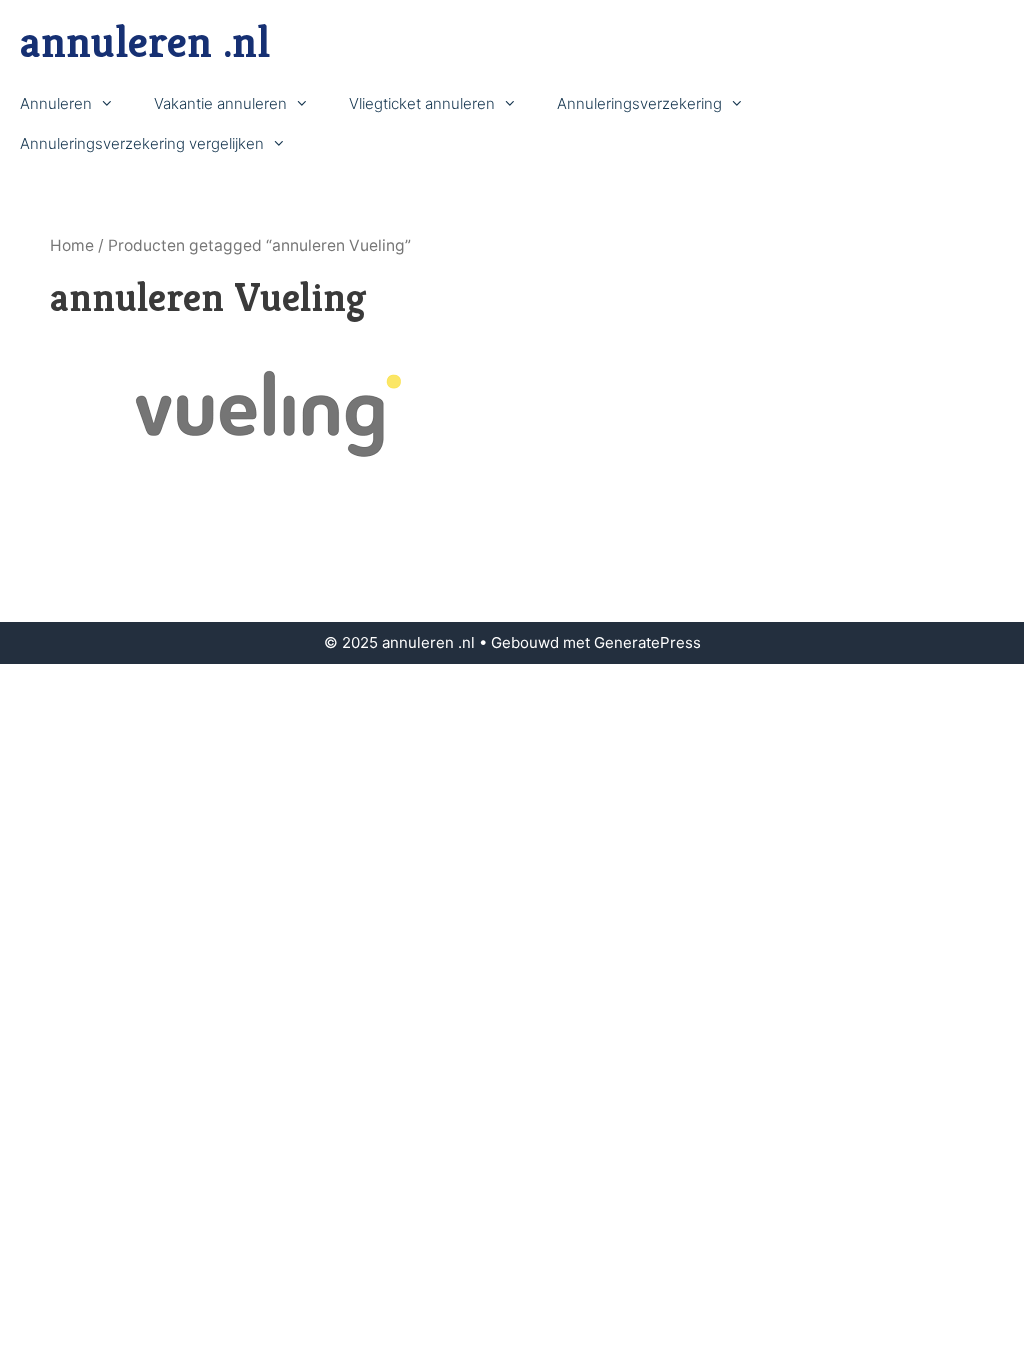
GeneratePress (647, 642)
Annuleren (56, 103)
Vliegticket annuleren (422, 103)
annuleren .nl (145, 41)
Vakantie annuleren (220, 103)
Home (72, 245)
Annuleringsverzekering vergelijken (142, 143)
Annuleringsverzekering (639, 103)
